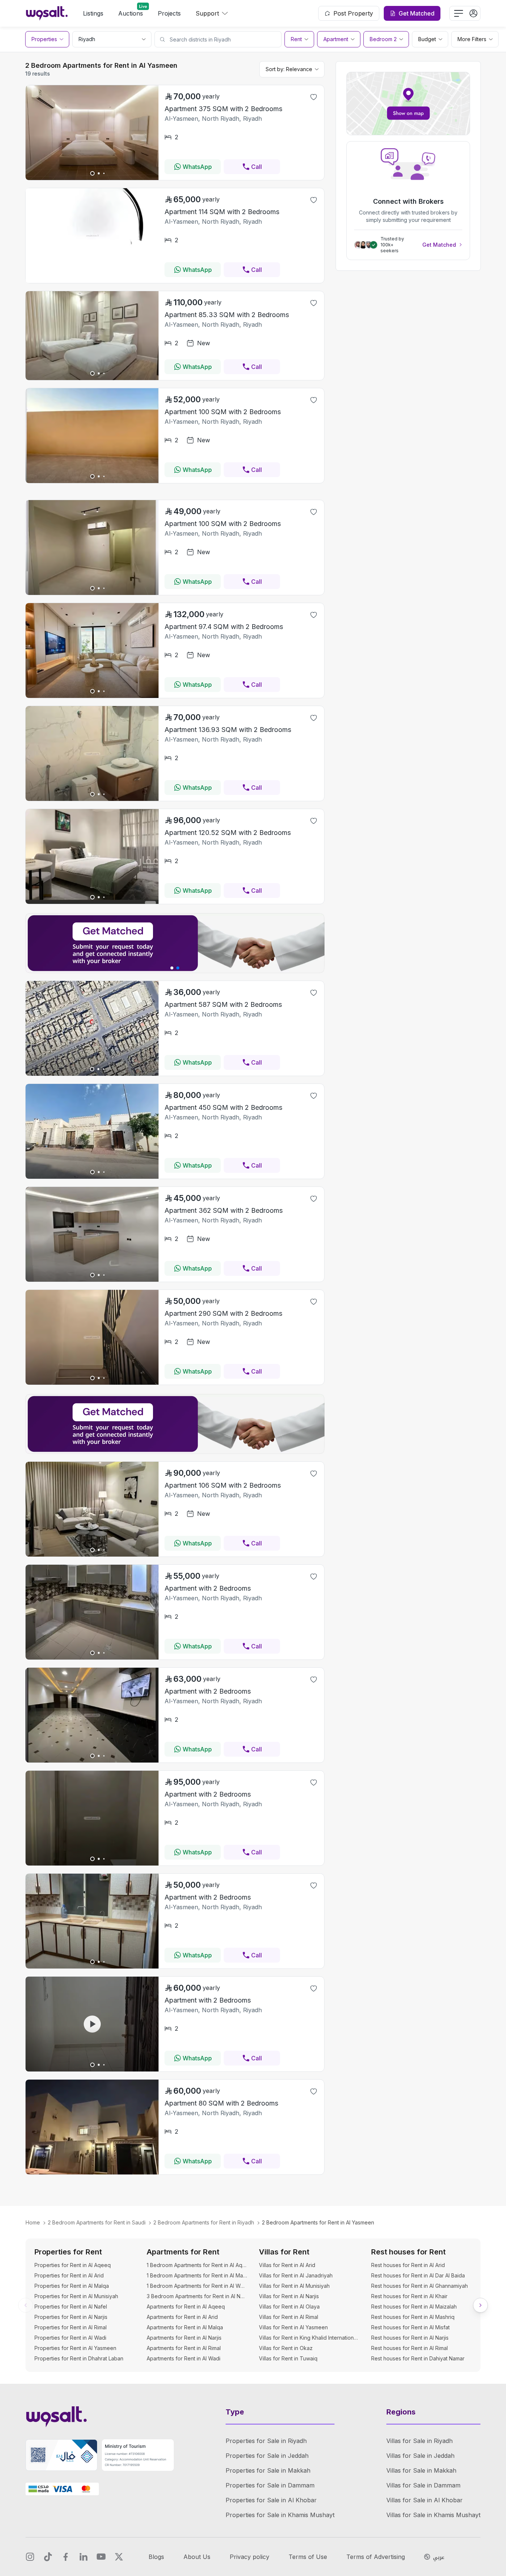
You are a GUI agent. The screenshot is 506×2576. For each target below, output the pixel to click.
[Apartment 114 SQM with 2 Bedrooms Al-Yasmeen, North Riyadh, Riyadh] (92, 281)
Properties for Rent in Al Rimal (71, 2327)
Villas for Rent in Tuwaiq (288, 2358)
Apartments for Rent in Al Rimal (184, 2348)
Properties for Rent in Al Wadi (70, 2338)
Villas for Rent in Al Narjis (289, 2296)
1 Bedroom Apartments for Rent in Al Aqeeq (197, 2265)
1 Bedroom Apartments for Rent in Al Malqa (197, 2275)
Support (207, 13)
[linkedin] (83, 2557)
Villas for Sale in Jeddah (420, 2456)
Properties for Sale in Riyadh (266, 2441)
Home (33, 2222)
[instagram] (30, 2557)
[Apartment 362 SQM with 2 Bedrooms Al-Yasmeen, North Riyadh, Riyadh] (92, 1279)
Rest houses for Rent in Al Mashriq (413, 2317)
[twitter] (119, 2557)
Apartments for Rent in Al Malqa (185, 2327)
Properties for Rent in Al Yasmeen (75, 2348)
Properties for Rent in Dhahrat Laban (79, 2358)
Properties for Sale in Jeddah (267, 2456)
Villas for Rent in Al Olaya (289, 2307)
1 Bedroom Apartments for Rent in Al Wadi (197, 2286)
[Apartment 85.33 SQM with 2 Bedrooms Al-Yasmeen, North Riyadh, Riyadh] (92, 378)
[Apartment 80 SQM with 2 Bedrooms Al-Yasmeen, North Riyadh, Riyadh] (92, 2172)
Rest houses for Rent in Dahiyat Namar (418, 2358)
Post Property (353, 13)
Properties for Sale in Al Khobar (271, 2500)
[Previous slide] (26, 2305)
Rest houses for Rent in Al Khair (409, 2296)
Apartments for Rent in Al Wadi (184, 2358)
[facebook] (66, 2557)
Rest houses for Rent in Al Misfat (410, 2327)
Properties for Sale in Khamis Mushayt (280, 2515)
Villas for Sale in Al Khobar (425, 2500)
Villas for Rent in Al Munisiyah (294, 2286)
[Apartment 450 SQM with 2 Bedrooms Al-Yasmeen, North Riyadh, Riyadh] (92, 1176)
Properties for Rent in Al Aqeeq (73, 2265)
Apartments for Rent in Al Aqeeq (186, 2307)
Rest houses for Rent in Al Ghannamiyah (420, 2286)
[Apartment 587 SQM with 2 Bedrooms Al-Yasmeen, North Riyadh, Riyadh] (92, 1074)
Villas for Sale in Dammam (423, 2485)
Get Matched (439, 245)
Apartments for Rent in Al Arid (182, 2317)
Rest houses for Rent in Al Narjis (410, 2338)
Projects (169, 13)
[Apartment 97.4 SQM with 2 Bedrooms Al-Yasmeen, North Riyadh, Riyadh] (92, 696)
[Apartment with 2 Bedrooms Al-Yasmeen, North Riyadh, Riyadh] (92, 1657)
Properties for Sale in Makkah (268, 2470)
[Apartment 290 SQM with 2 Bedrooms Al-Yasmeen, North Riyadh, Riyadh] (92, 1382)
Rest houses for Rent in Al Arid (408, 2265)
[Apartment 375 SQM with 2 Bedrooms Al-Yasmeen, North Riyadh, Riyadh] (92, 178)
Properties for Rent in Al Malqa (72, 2286)
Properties (44, 39)
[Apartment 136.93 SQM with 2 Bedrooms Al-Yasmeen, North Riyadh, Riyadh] (92, 799)
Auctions (131, 13)
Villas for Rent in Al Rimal (289, 2317)
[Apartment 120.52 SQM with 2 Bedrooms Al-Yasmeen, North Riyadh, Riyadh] (92, 902)
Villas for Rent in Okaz (286, 2348)
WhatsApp (197, 167)
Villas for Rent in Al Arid (287, 2265)
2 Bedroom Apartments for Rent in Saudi (97, 2222)
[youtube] (101, 2557)
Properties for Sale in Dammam (270, 2485)
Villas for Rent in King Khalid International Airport (309, 2338)
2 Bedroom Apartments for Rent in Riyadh (204, 2222)
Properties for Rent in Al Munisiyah (76, 2296)
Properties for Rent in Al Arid (69, 2275)
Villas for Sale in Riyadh (420, 2441)
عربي (439, 2557)
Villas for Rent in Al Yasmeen (293, 2327)
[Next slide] (480, 2305)
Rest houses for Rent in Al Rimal (410, 2348)
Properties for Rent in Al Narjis (71, 2317)
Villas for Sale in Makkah (421, 2470)
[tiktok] (48, 2557)
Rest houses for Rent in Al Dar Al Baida (418, 2275)
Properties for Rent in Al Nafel (71, 2307)
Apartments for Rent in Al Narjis (184, 2338)
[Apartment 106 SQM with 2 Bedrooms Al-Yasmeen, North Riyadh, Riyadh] (92, 1554)
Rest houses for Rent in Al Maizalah (414, 2307)
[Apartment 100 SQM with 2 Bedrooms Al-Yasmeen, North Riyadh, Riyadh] (92, 481)
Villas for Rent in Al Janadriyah (296, 2275)
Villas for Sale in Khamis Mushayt (433, 2515)
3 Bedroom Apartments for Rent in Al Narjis (197, 2296)
